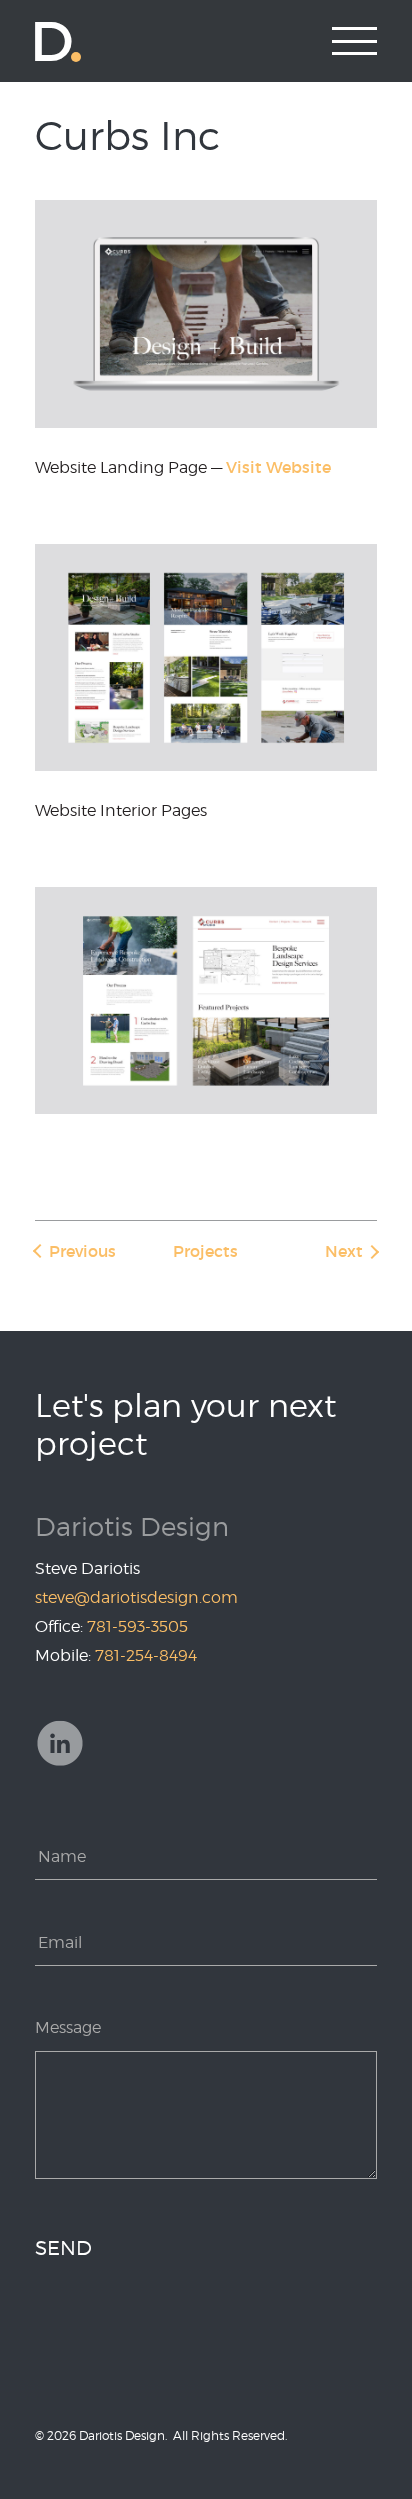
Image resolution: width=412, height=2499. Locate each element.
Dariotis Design (58, 41)
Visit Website (278, 467)
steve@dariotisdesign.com (136, 1597)
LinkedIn (60, 1743)
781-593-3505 (137, 1626)
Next (344, 1251)
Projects (205, 1251)
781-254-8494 (146, 1655)
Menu (354, 41)
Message (68, 2027)
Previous (82, 1251)
